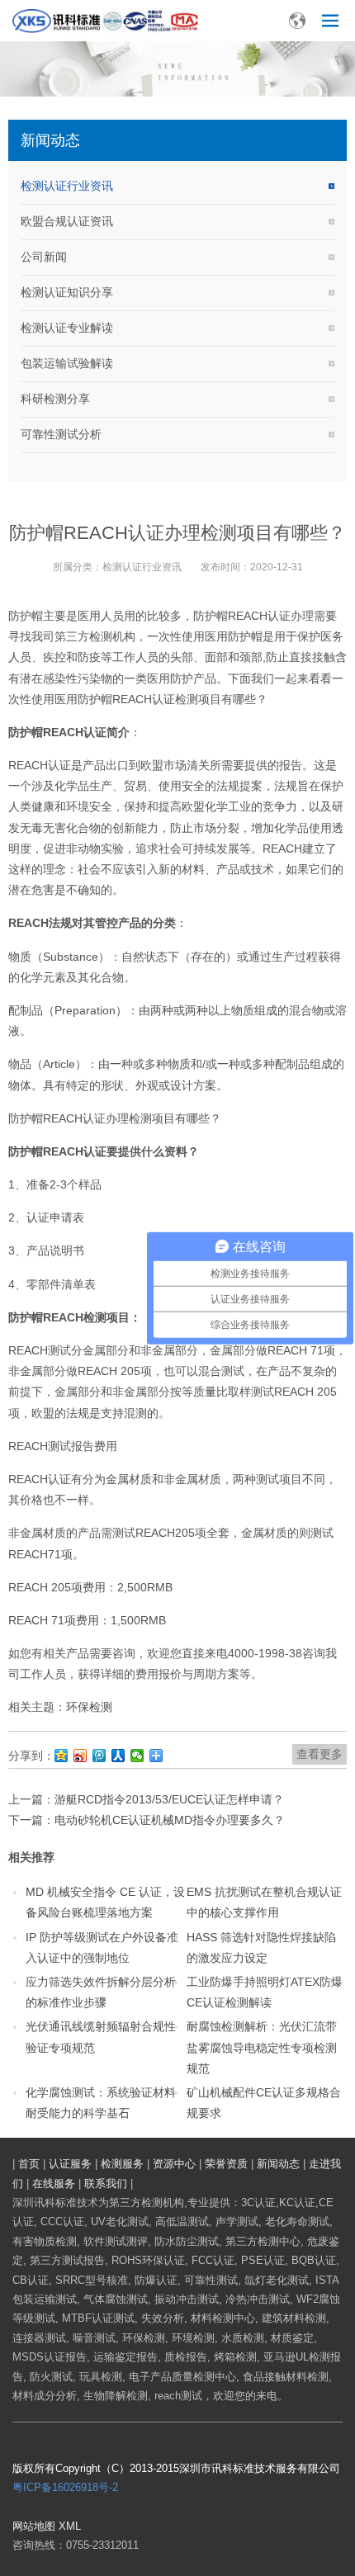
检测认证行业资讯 (67, 186)
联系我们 (106, 2184)
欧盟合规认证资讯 (67, 221)
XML (70, 2526)
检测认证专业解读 (67, 328)
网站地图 (34, 2526)
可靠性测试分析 (61, 434)
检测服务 (122, 2164)
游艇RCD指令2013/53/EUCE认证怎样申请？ (169, 1799)
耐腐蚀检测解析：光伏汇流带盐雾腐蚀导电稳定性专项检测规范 (262, 2047)
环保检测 (89, 1707)
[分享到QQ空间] (62, 1756)
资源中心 (174, 2164)
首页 (29, 2164)
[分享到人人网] (118, 1756)
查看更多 (319, 1754)
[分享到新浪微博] (80, 1756)
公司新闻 (44, 257)
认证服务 (70, 2164)
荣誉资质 (226, 2164)
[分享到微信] (137, 1756)
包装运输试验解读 (67, 363)
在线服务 (54, 2184)
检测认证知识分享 (67, 292)
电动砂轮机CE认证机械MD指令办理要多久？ (170, 1820)
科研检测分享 (55, 399)
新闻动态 (278, 2164)
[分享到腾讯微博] (99, 1756)
